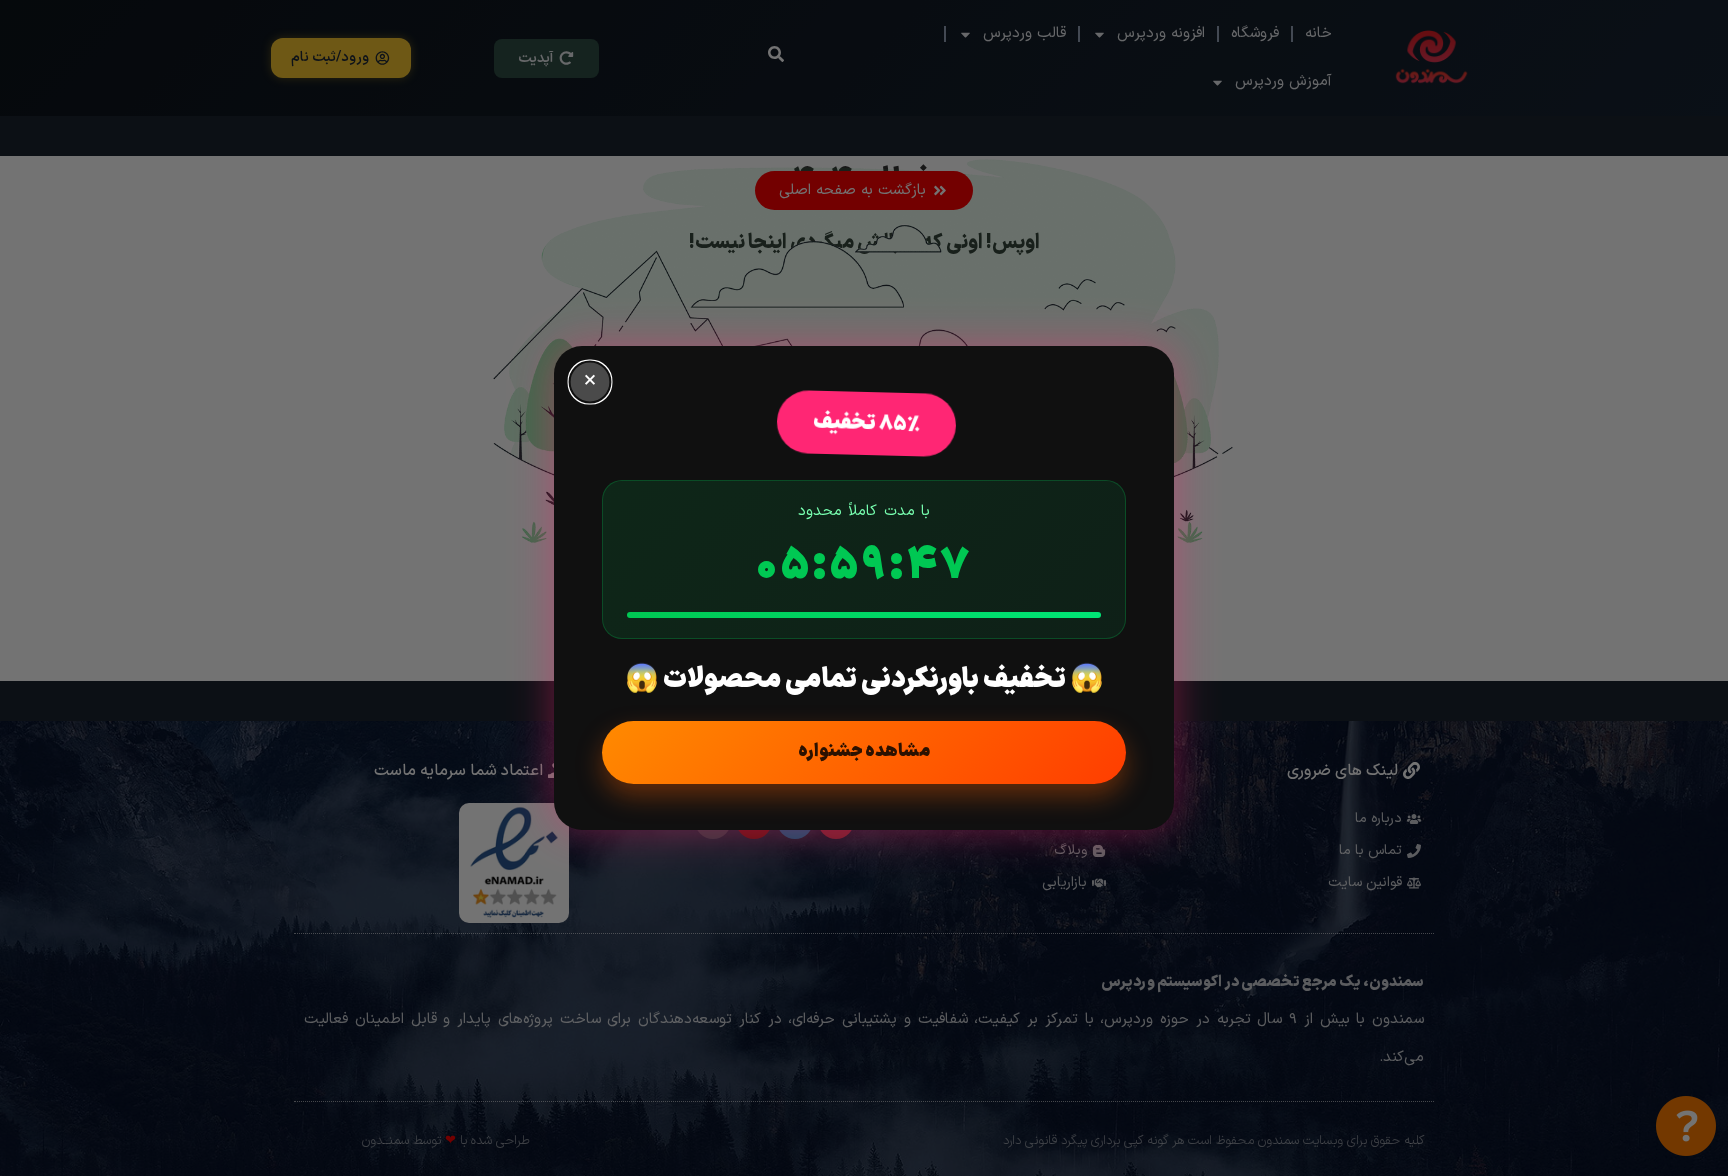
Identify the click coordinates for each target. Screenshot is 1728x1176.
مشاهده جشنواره (864, 751)
